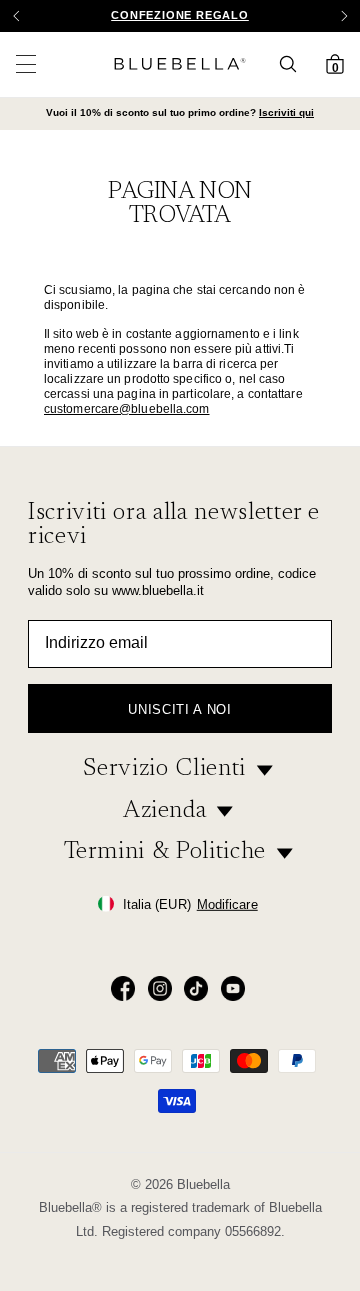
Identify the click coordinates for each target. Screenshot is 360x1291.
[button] (344, 16)
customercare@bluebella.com (127, 409)
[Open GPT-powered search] (294, 64)
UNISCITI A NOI (179, 709)
